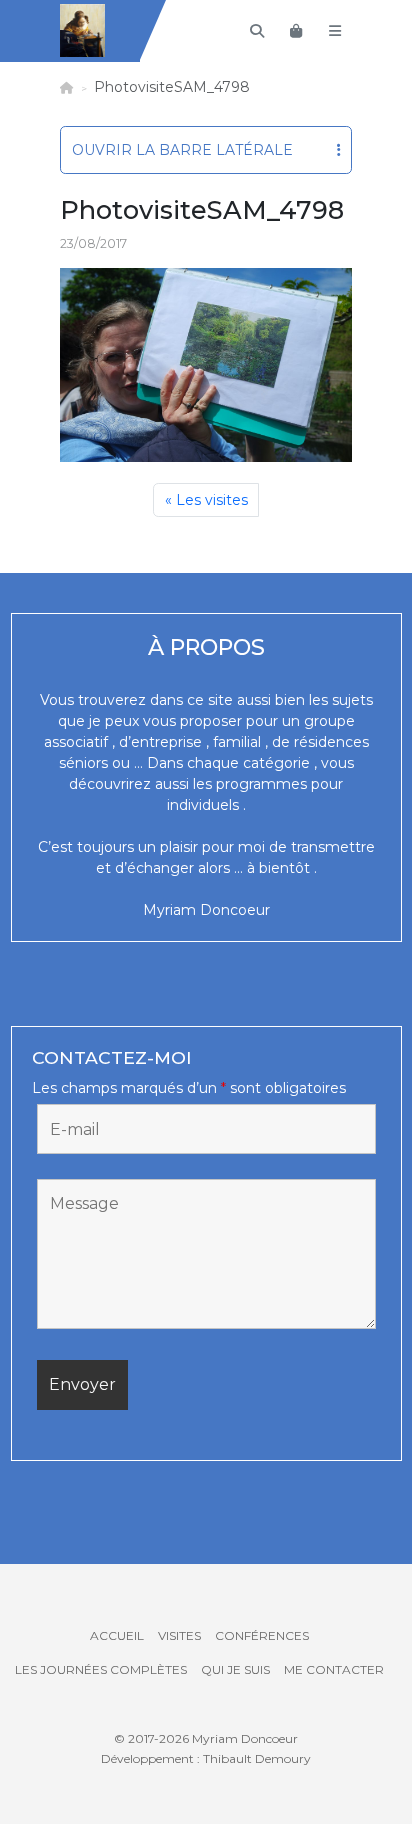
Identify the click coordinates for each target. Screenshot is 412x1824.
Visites (179, 1635)
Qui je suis (235, 1669)
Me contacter (334, 1669)
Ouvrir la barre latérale (182, 150)
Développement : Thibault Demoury (206, 1758)
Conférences (262, 1635)
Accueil (117, 1635)
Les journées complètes (101, 1669)
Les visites (212, 500)
